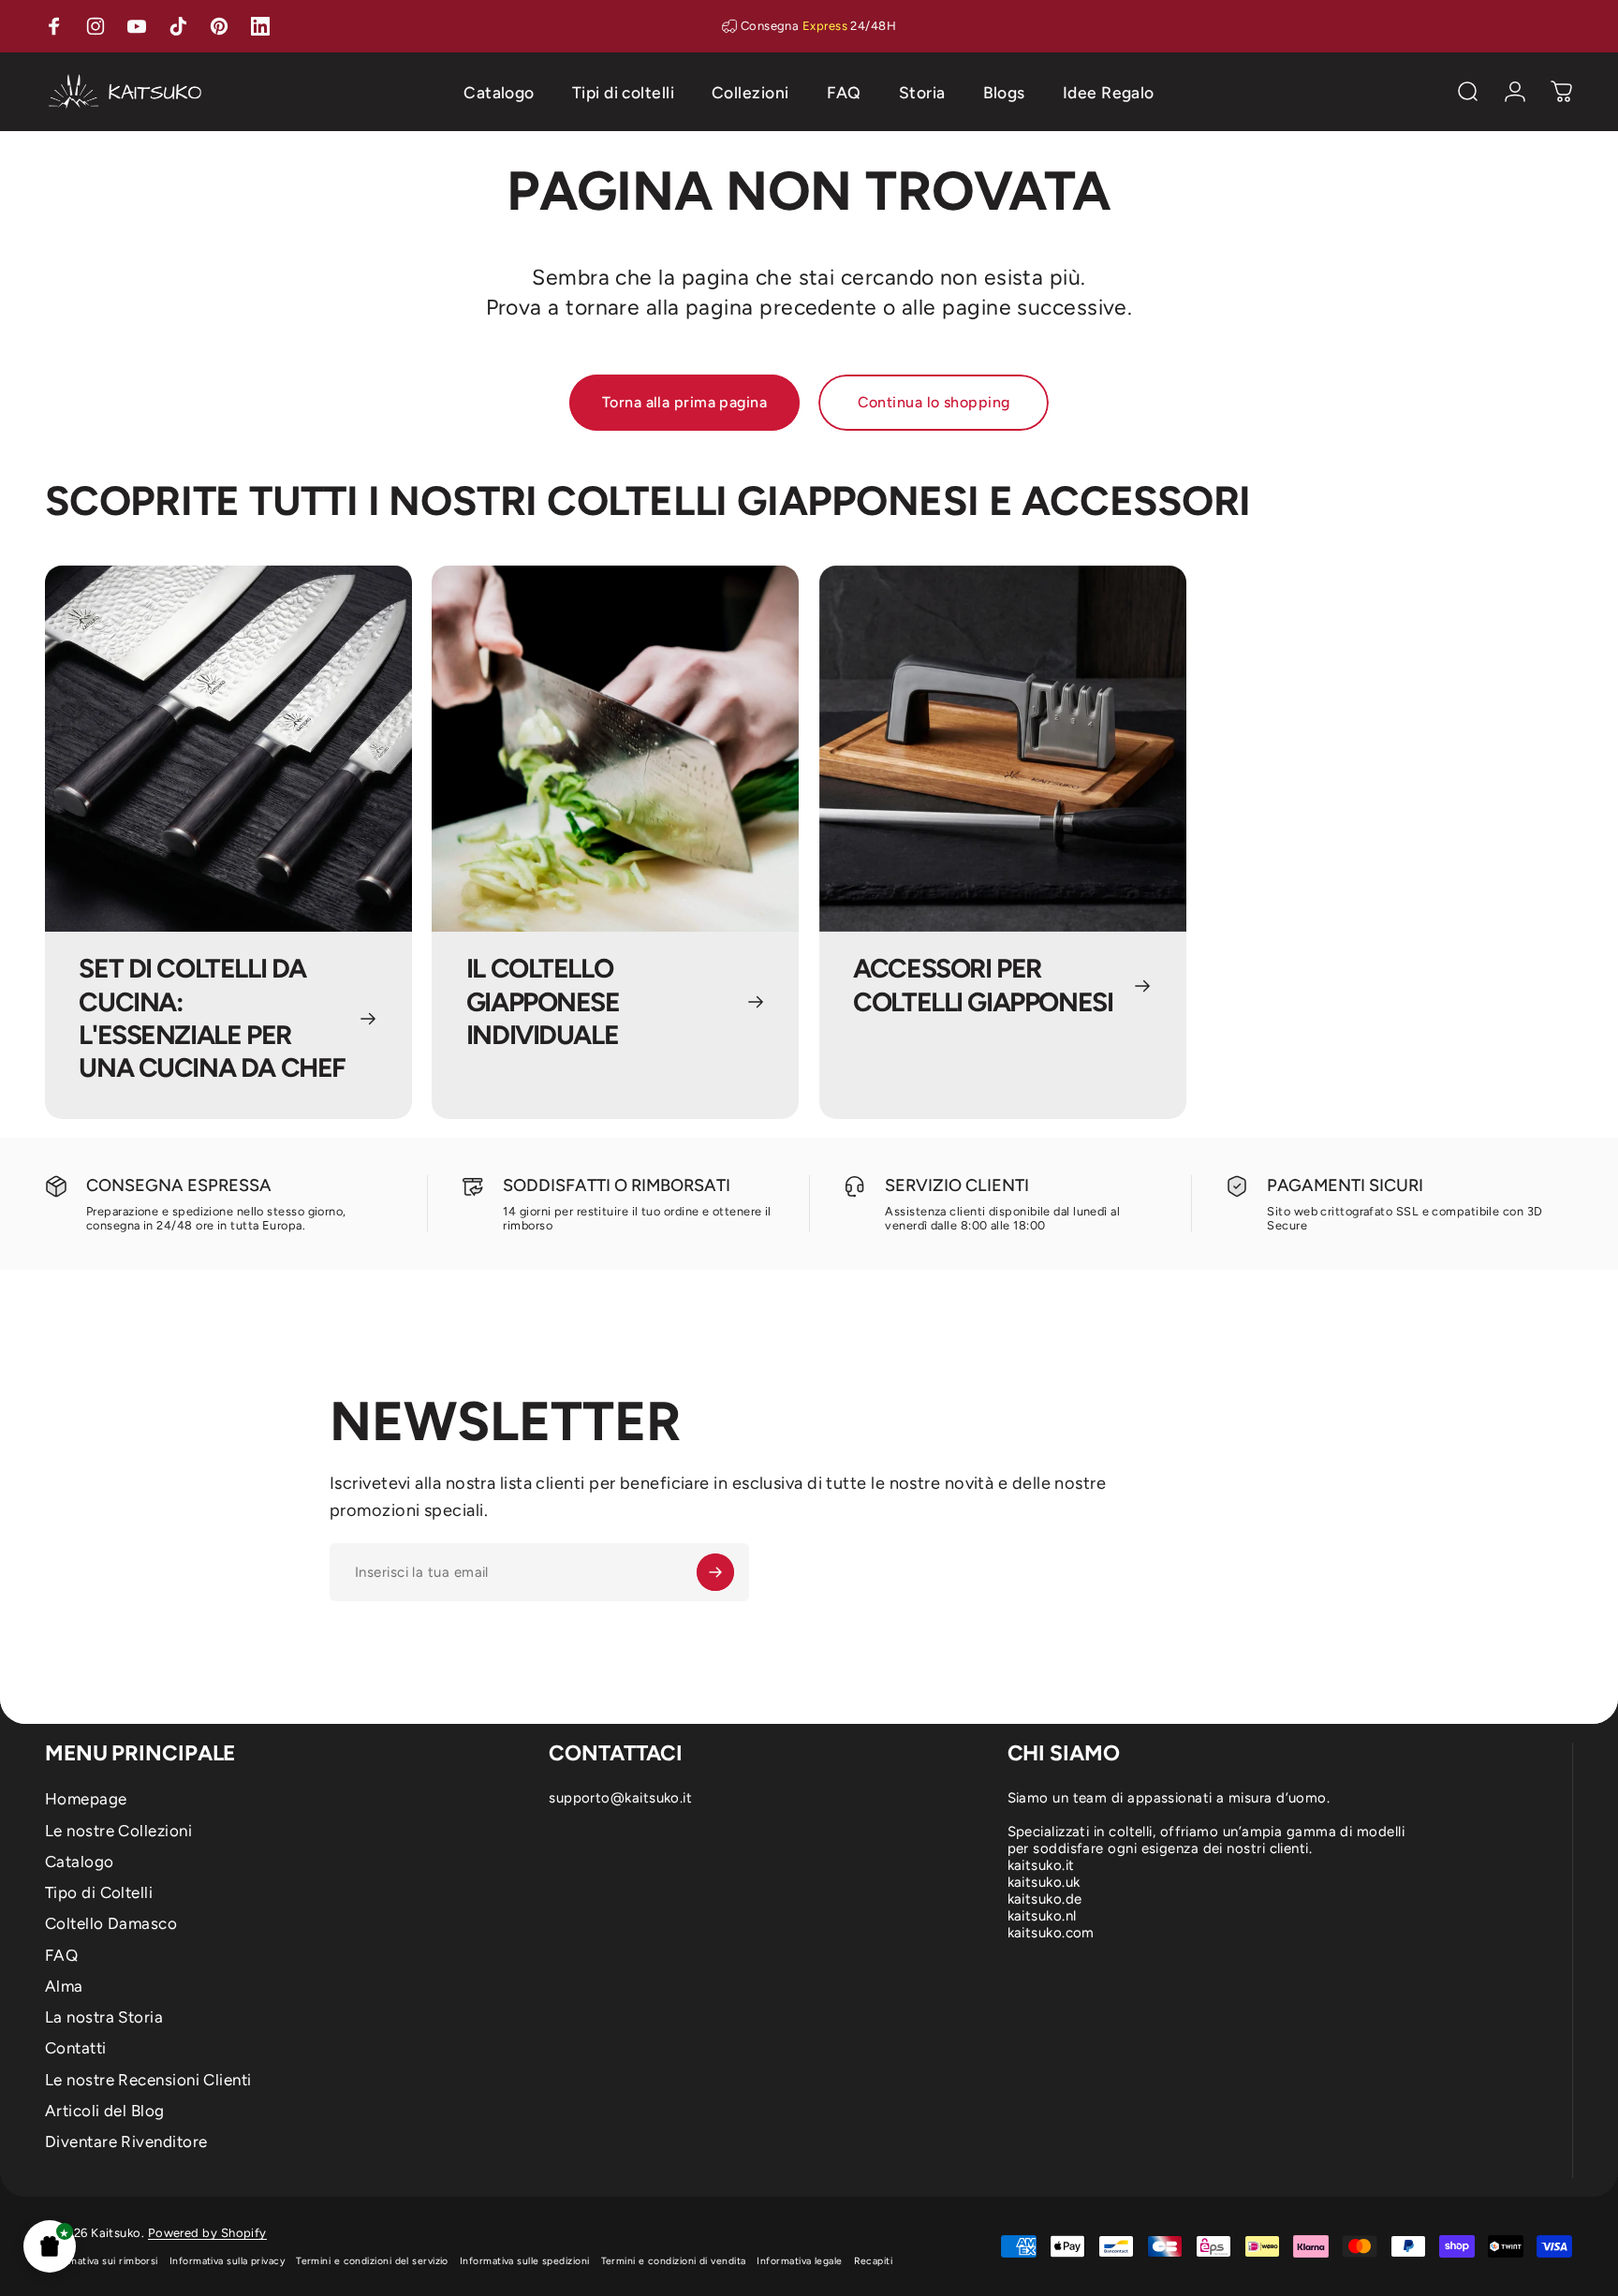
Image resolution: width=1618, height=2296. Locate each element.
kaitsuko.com (1051, 1933)
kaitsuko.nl (1042, 1916)
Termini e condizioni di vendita (674, 2261)
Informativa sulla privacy (227, 2261)
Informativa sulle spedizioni (525, 2261)
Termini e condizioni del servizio (372, 2261)
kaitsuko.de (1045, 1899)
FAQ (61, 1955)
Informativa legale (799, 2261)
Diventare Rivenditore (126, 2141)
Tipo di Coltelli (99, 1892)
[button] (50, 2246)
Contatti (76, 2048)
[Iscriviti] (715, 1572)
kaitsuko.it (1041, 1865)
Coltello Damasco (111, 1923)
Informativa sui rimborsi (102, 2261)
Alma (64, 1986)
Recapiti (874, 2261)
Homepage (86, 1799)
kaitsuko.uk (1044, 1882)
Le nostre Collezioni (118, 1831)
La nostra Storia (104, 2017)
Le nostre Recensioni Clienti (148, 2080)
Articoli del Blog (105, 2111)
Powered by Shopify (207, 2233)
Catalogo (80, 1862)
